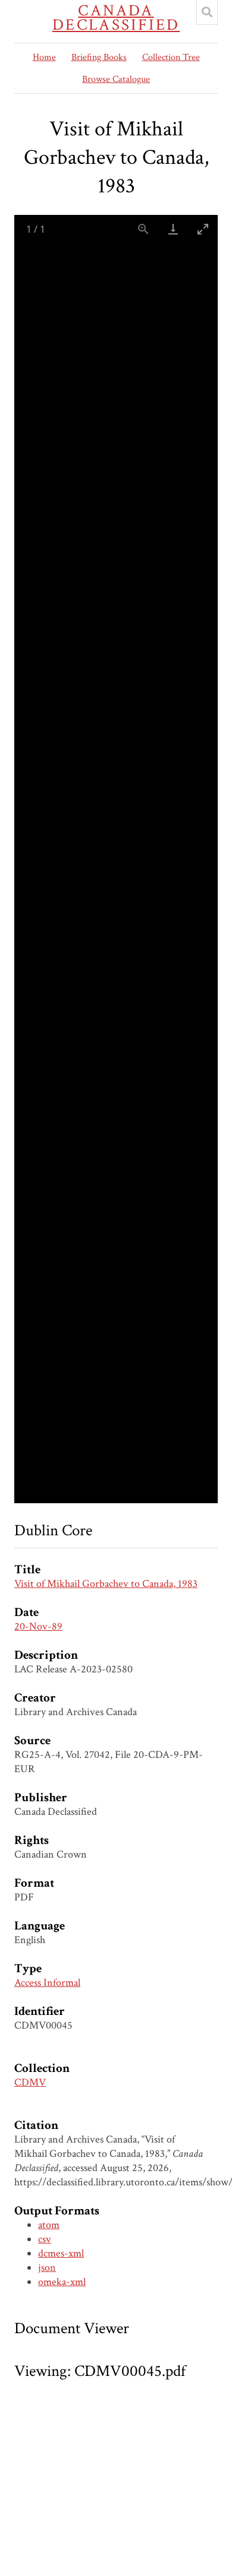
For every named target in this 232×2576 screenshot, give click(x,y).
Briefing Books (99, 57)
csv (45, 2239)
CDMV (30, 2082)
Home (44, 57)
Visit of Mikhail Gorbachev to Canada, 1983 (106, 1584)
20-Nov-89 (38, 1626)
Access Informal (47, 1983)
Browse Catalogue (116, 79)
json (47, 2268)
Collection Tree (171, 57)
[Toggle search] (207, 12)
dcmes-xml (61, 2253)
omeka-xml (62, 2282)
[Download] (173, 229)
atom (49, 2225)
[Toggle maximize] (203, 229)
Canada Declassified (116, 18)
